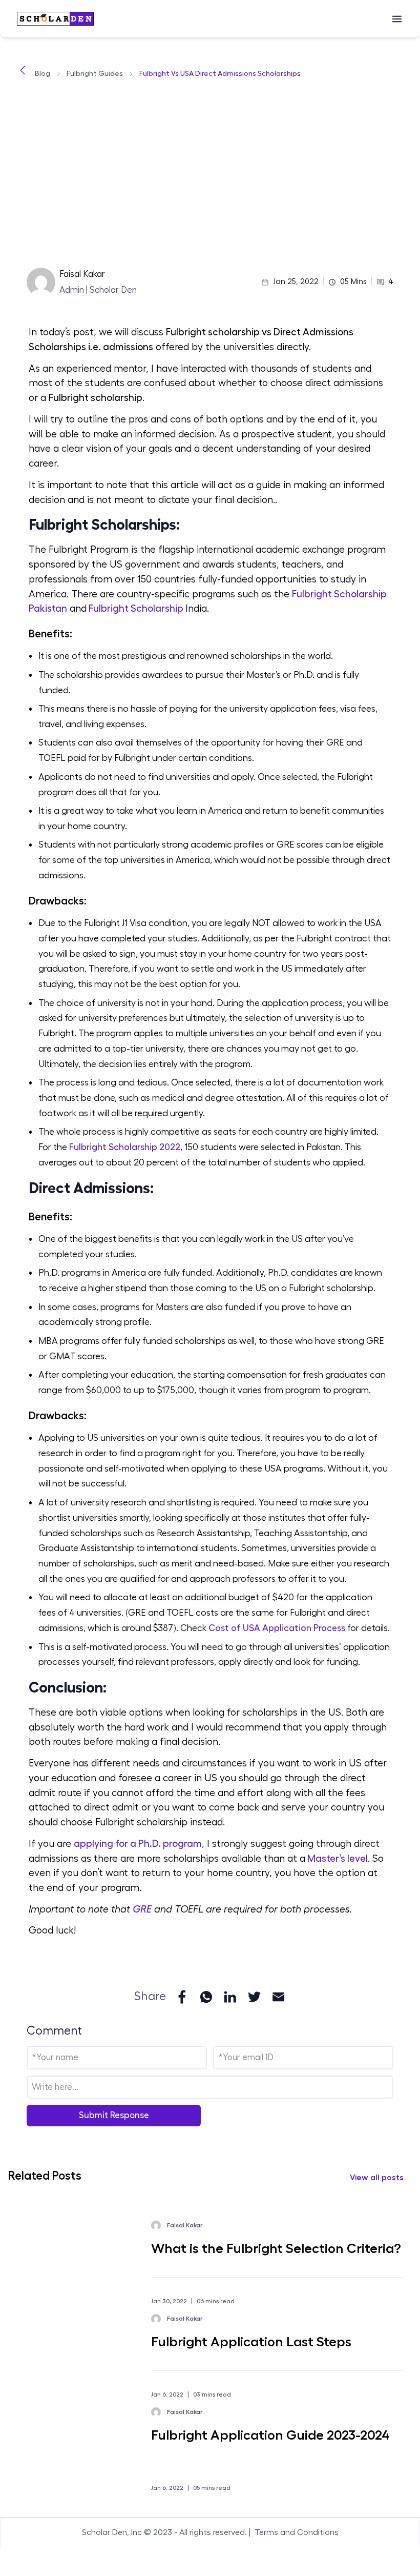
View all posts (377, 2178)
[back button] (23, 74)
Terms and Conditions (297, 2532)
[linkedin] (230, 1997)
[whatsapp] (206, 1997)
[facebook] (182, 1997)
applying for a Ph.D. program (138, 1844)
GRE (142, 1909)
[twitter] (254, 1997)
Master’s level (337, 1858)
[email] (278, 1997)
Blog (43, 73)
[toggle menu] (397, 19)
